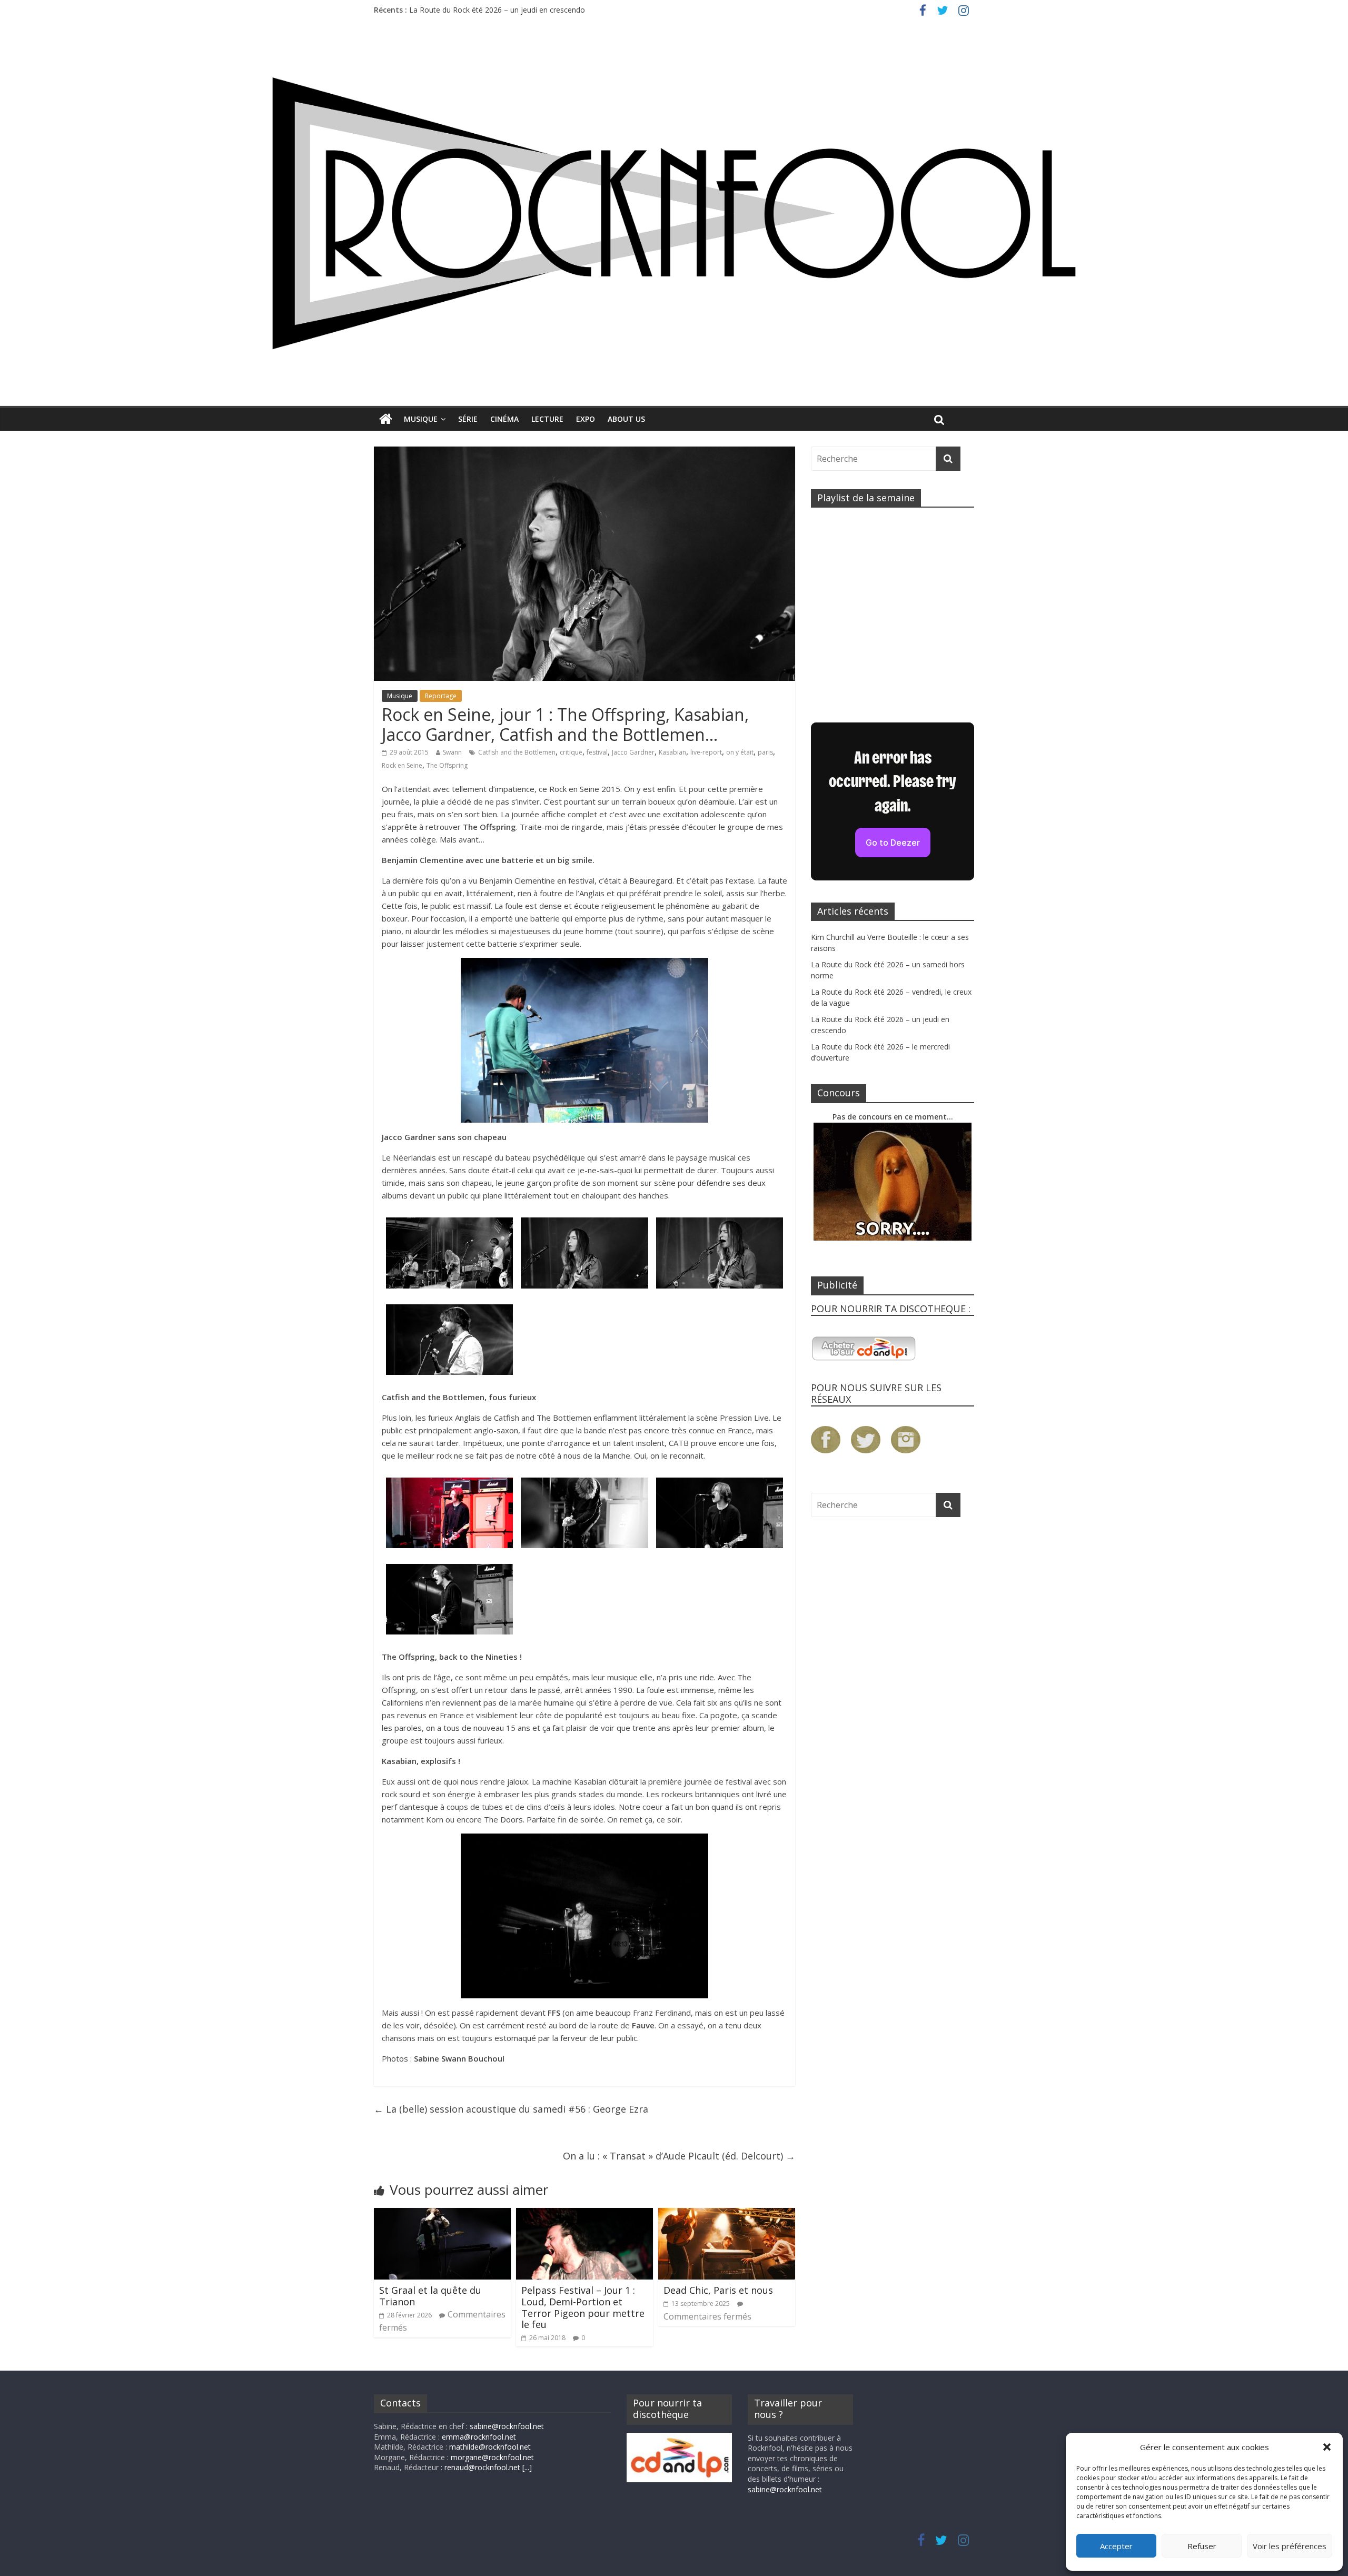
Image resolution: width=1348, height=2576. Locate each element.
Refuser (1202, 2546)
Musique (421, 419)
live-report (706, 752)
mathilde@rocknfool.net (490, 2447)
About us (626, 419)
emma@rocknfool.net (479, 2437)
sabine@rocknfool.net (507, 2426)
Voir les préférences (1290, 2546)
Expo (586, 419)
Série (468, 419)
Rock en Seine (402, 765)
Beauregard (651, 880)
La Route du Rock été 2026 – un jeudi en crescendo (497, 10)
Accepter (1116, 2546)
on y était (740, 752)
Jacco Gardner (633, 752)
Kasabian (672, 752)
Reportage (441, 696)
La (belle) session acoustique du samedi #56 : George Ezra (511, 2109)
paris (765, 752)
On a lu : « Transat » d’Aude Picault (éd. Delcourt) (679, 2156)
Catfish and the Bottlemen (517, 752)
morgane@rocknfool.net (492, 2457)
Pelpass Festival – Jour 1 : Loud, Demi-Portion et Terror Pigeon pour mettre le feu (583, 2307)
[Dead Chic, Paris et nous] (727, 2214)
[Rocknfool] (674, 213)
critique (571, 752)
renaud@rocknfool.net (482, 2467)
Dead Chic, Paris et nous (718, 2290)
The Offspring (447, 765)
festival (597, 752)
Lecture (547, 419)
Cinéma (504, 419)
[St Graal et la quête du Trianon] (442, 2214)
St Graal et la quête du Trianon (430, 2296)
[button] (1327, 2447)
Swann (452, 752)
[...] (527, 2467)
